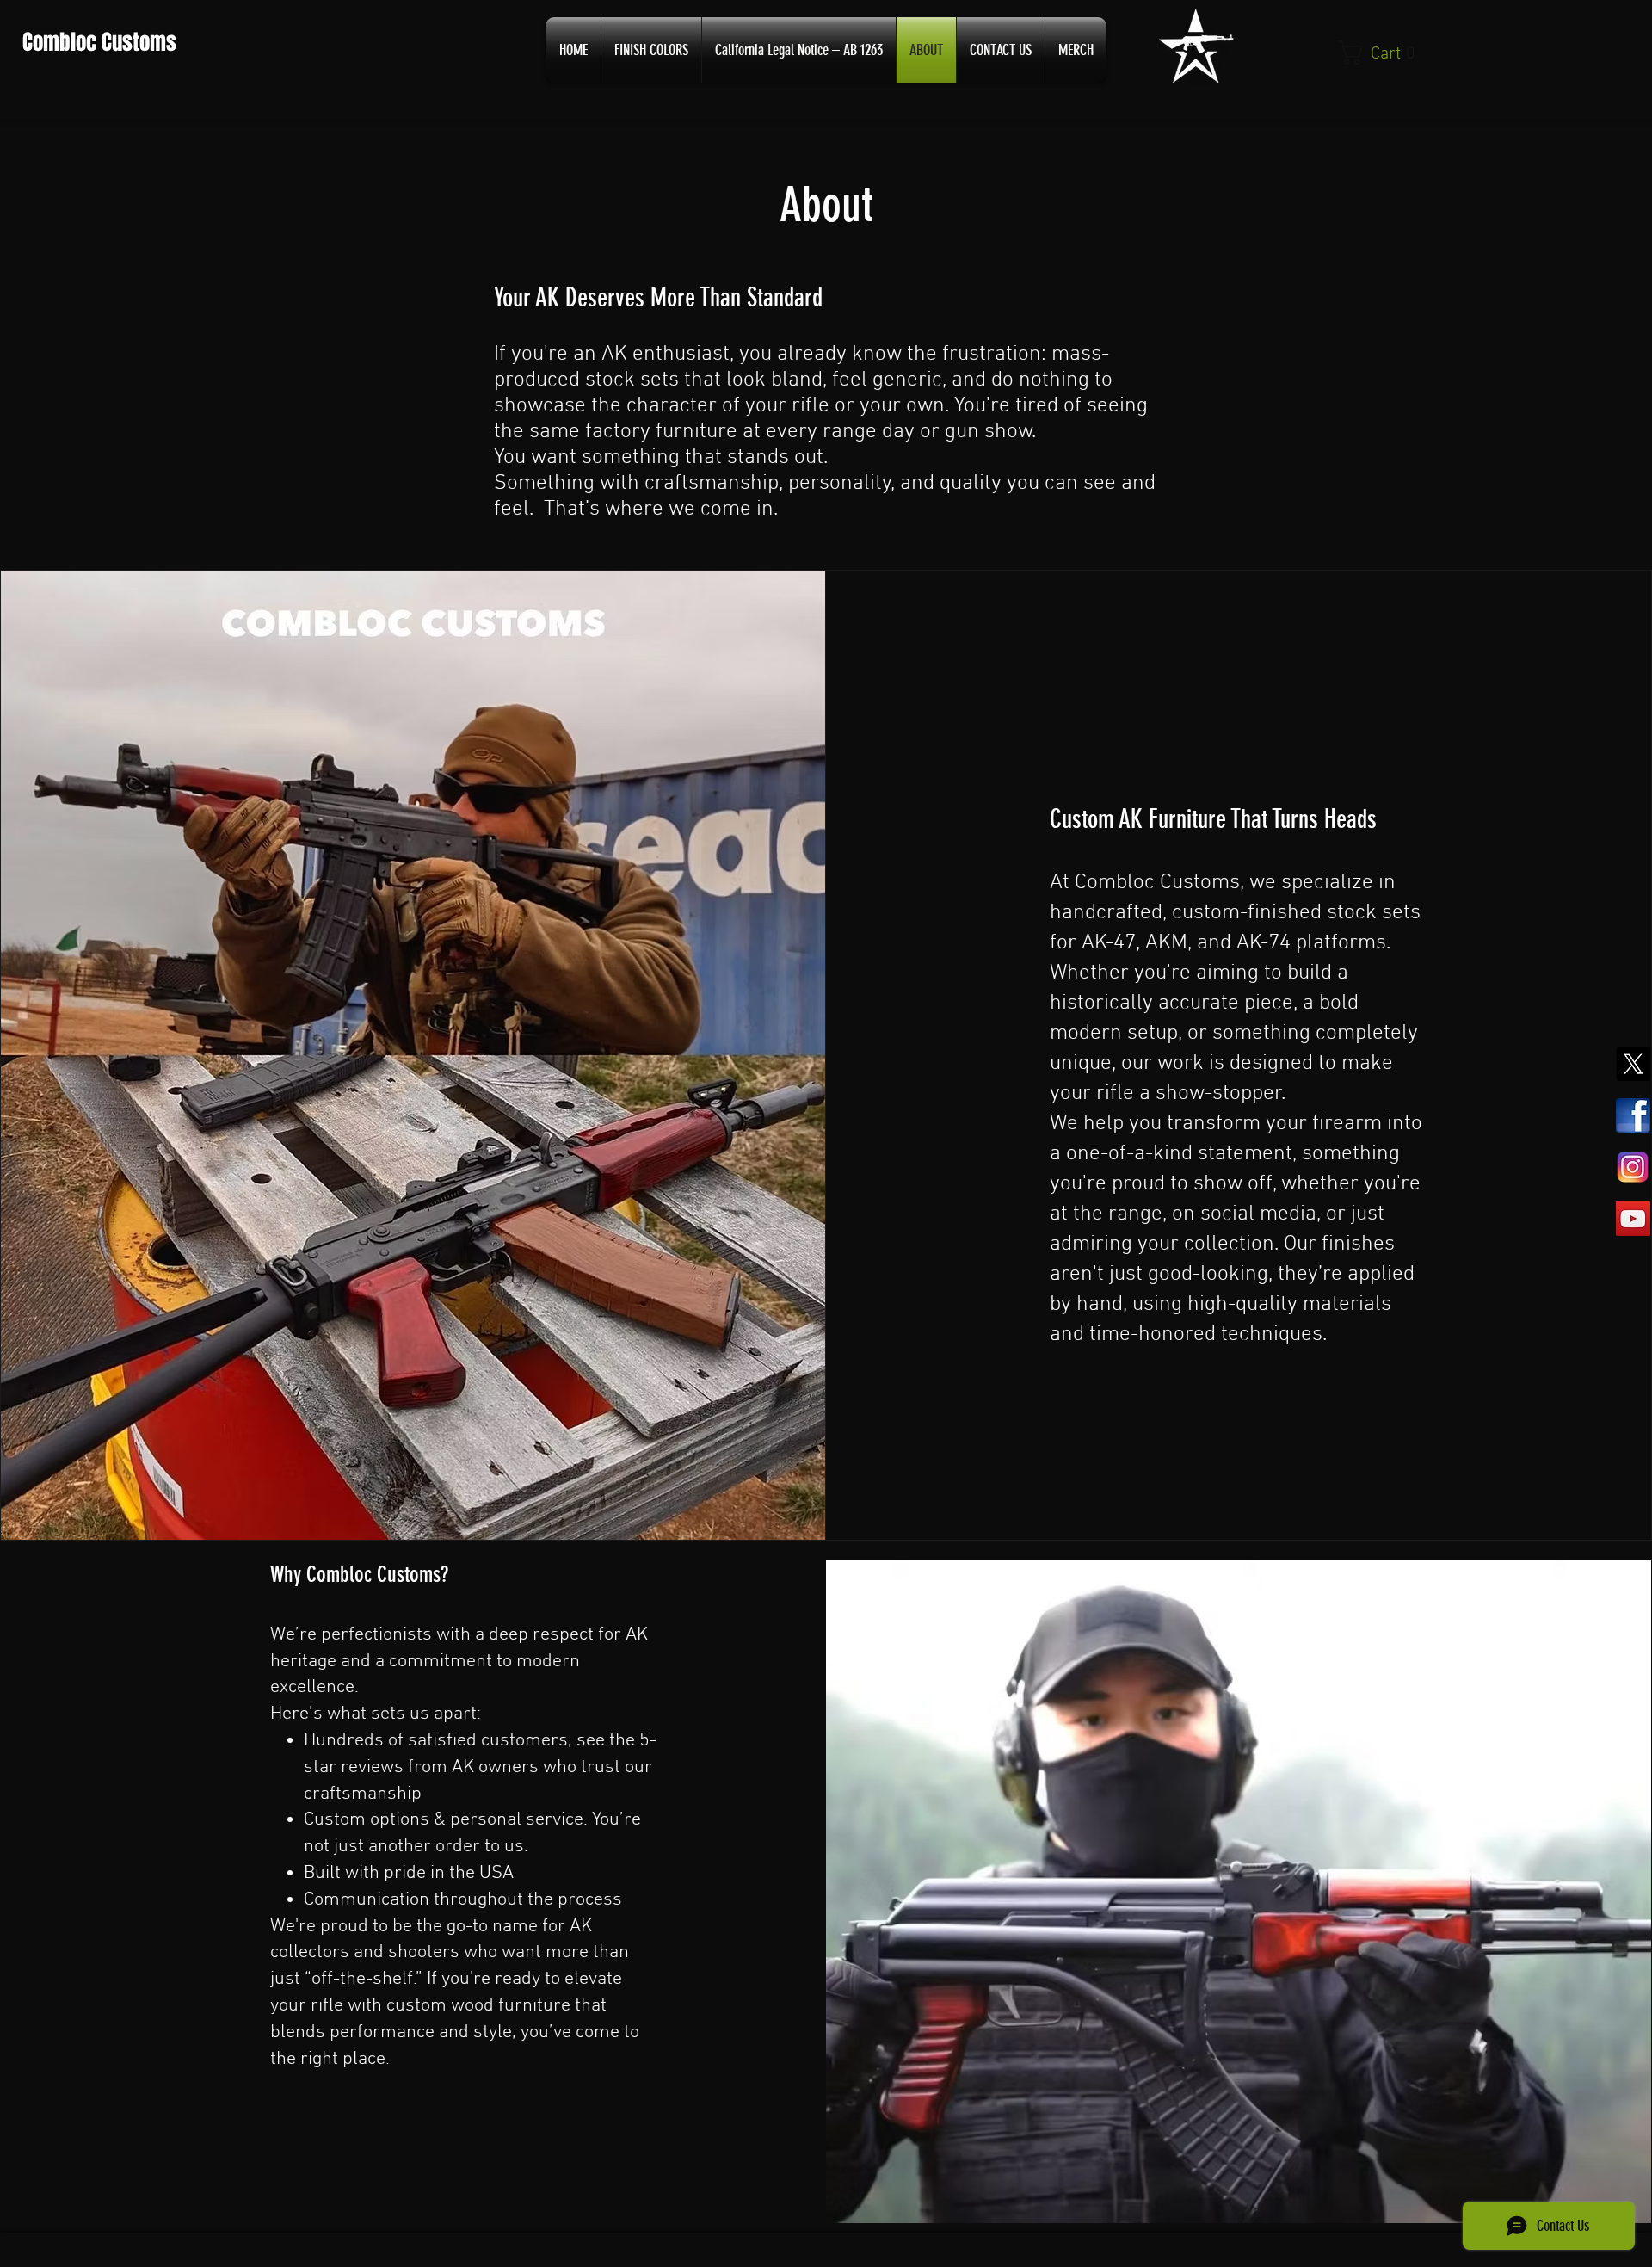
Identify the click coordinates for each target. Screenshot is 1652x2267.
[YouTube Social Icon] (1633, 1219)
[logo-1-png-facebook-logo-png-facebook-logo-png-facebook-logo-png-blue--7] (1633, 1115)
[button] (1375, 53)
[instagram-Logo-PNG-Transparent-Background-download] (1633, 1167)
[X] (1633, 1064)
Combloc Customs (97, 42)
